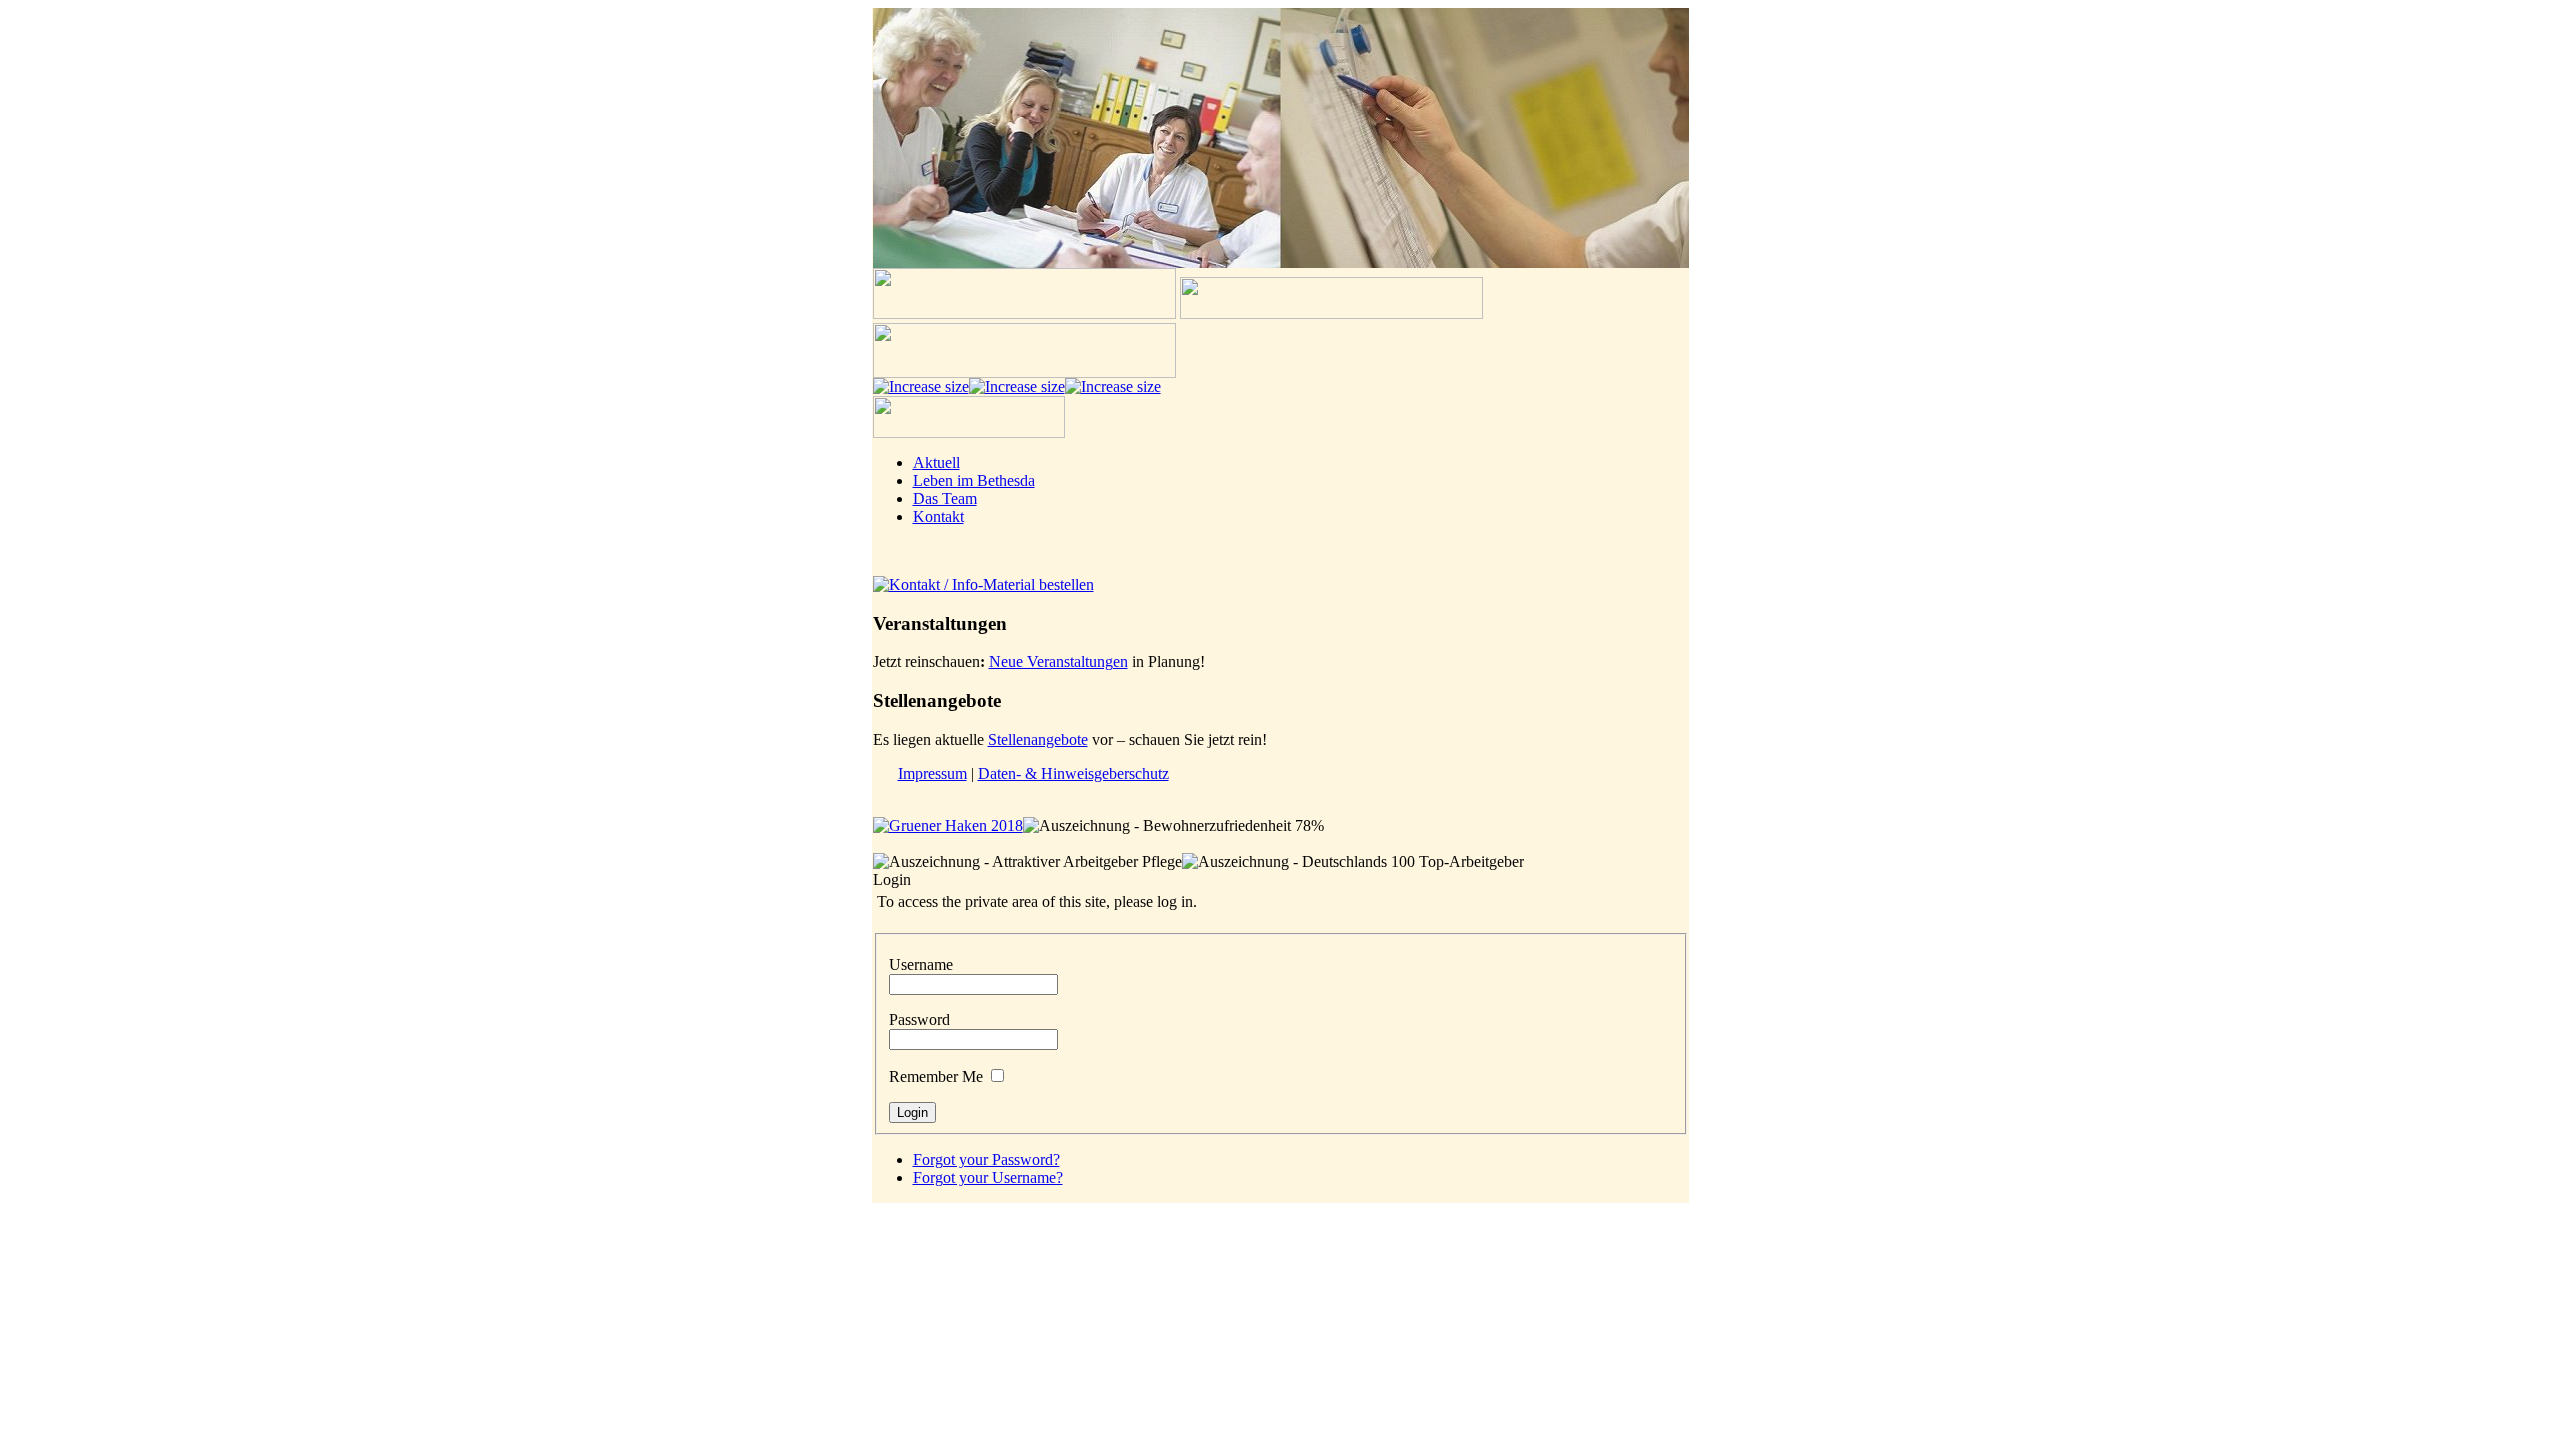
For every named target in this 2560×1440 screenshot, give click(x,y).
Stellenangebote (1038, 739)
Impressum (932, 773)
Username (921, 964)
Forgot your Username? (988, 1177)
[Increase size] (921, 386)
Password (919, 1019)
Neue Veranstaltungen (1058, 661)
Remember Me (936, 1076)
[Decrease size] (1113, 386)
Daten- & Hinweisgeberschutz (1073, 773)
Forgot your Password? (986, 1159)
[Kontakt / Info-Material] (983, 584)
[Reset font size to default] (1017, 386)
